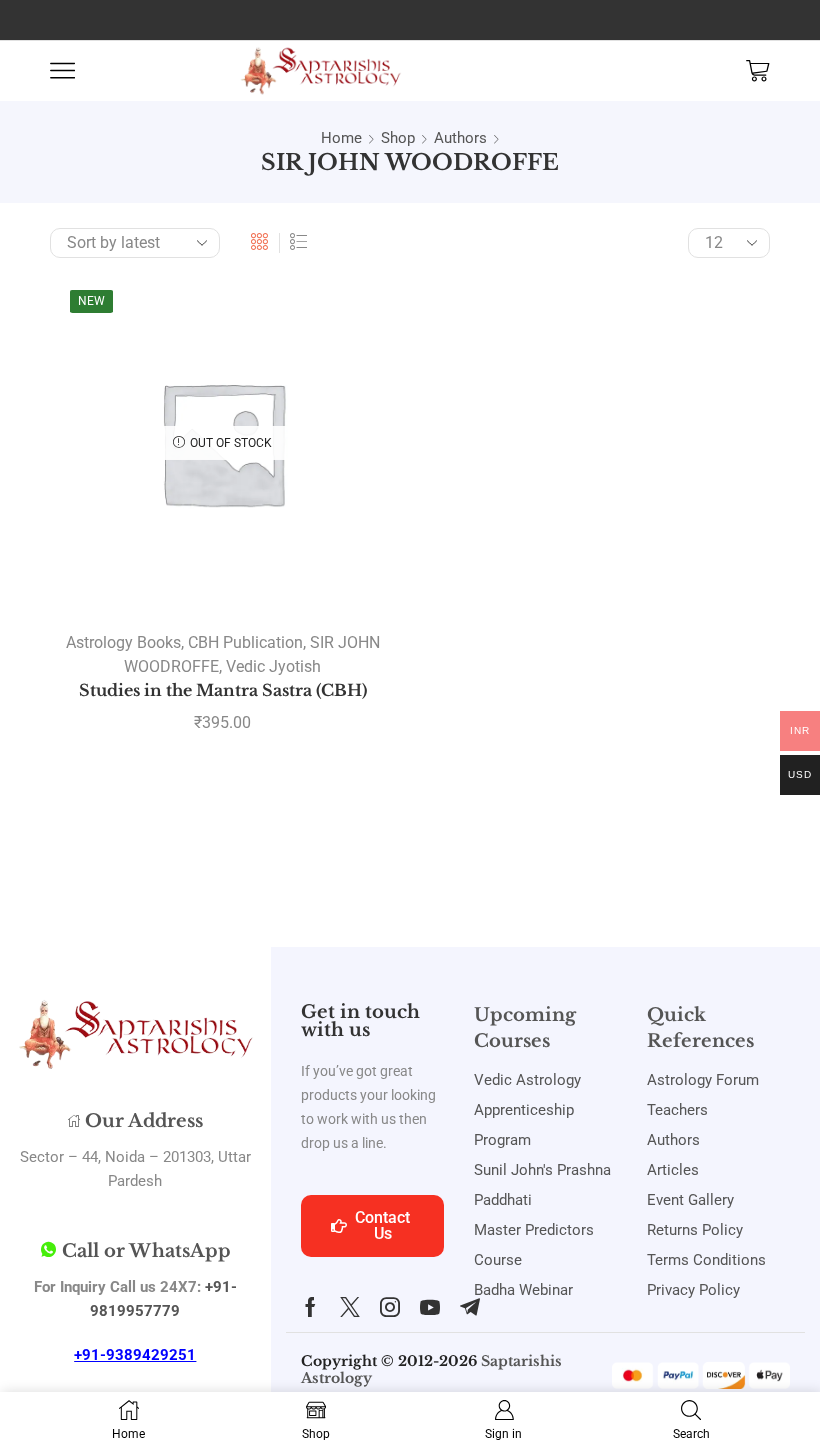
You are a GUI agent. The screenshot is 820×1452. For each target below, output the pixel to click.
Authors (460, 138)
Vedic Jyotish (273, 666)
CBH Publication (245, 642)
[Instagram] (390, 1307)
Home (341, 138)
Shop (398, 138)
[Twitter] (350, 1307)
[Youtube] (430, 1307)
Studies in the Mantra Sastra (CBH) (223, 690)
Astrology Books (123, 642)
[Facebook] (310, 1307)
